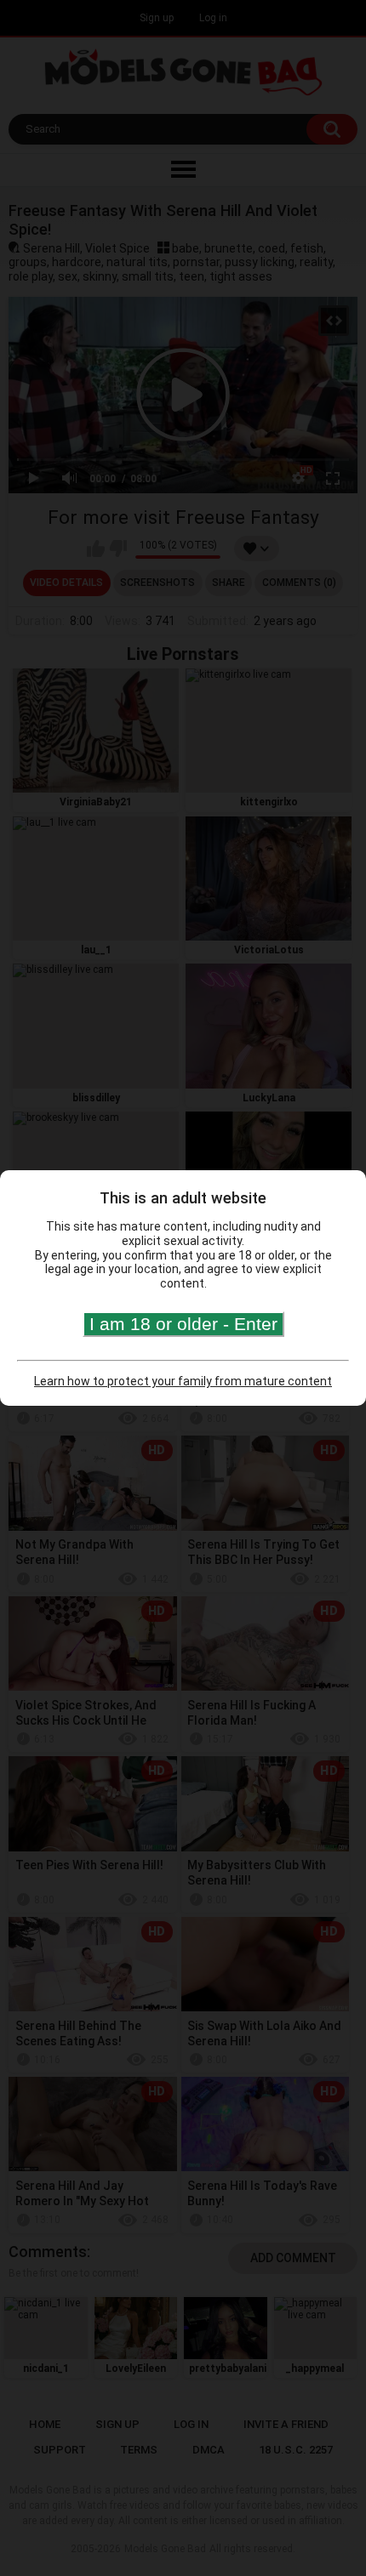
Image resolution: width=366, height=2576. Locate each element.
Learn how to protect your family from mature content (183, 1381)
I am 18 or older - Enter (183, 1324)
